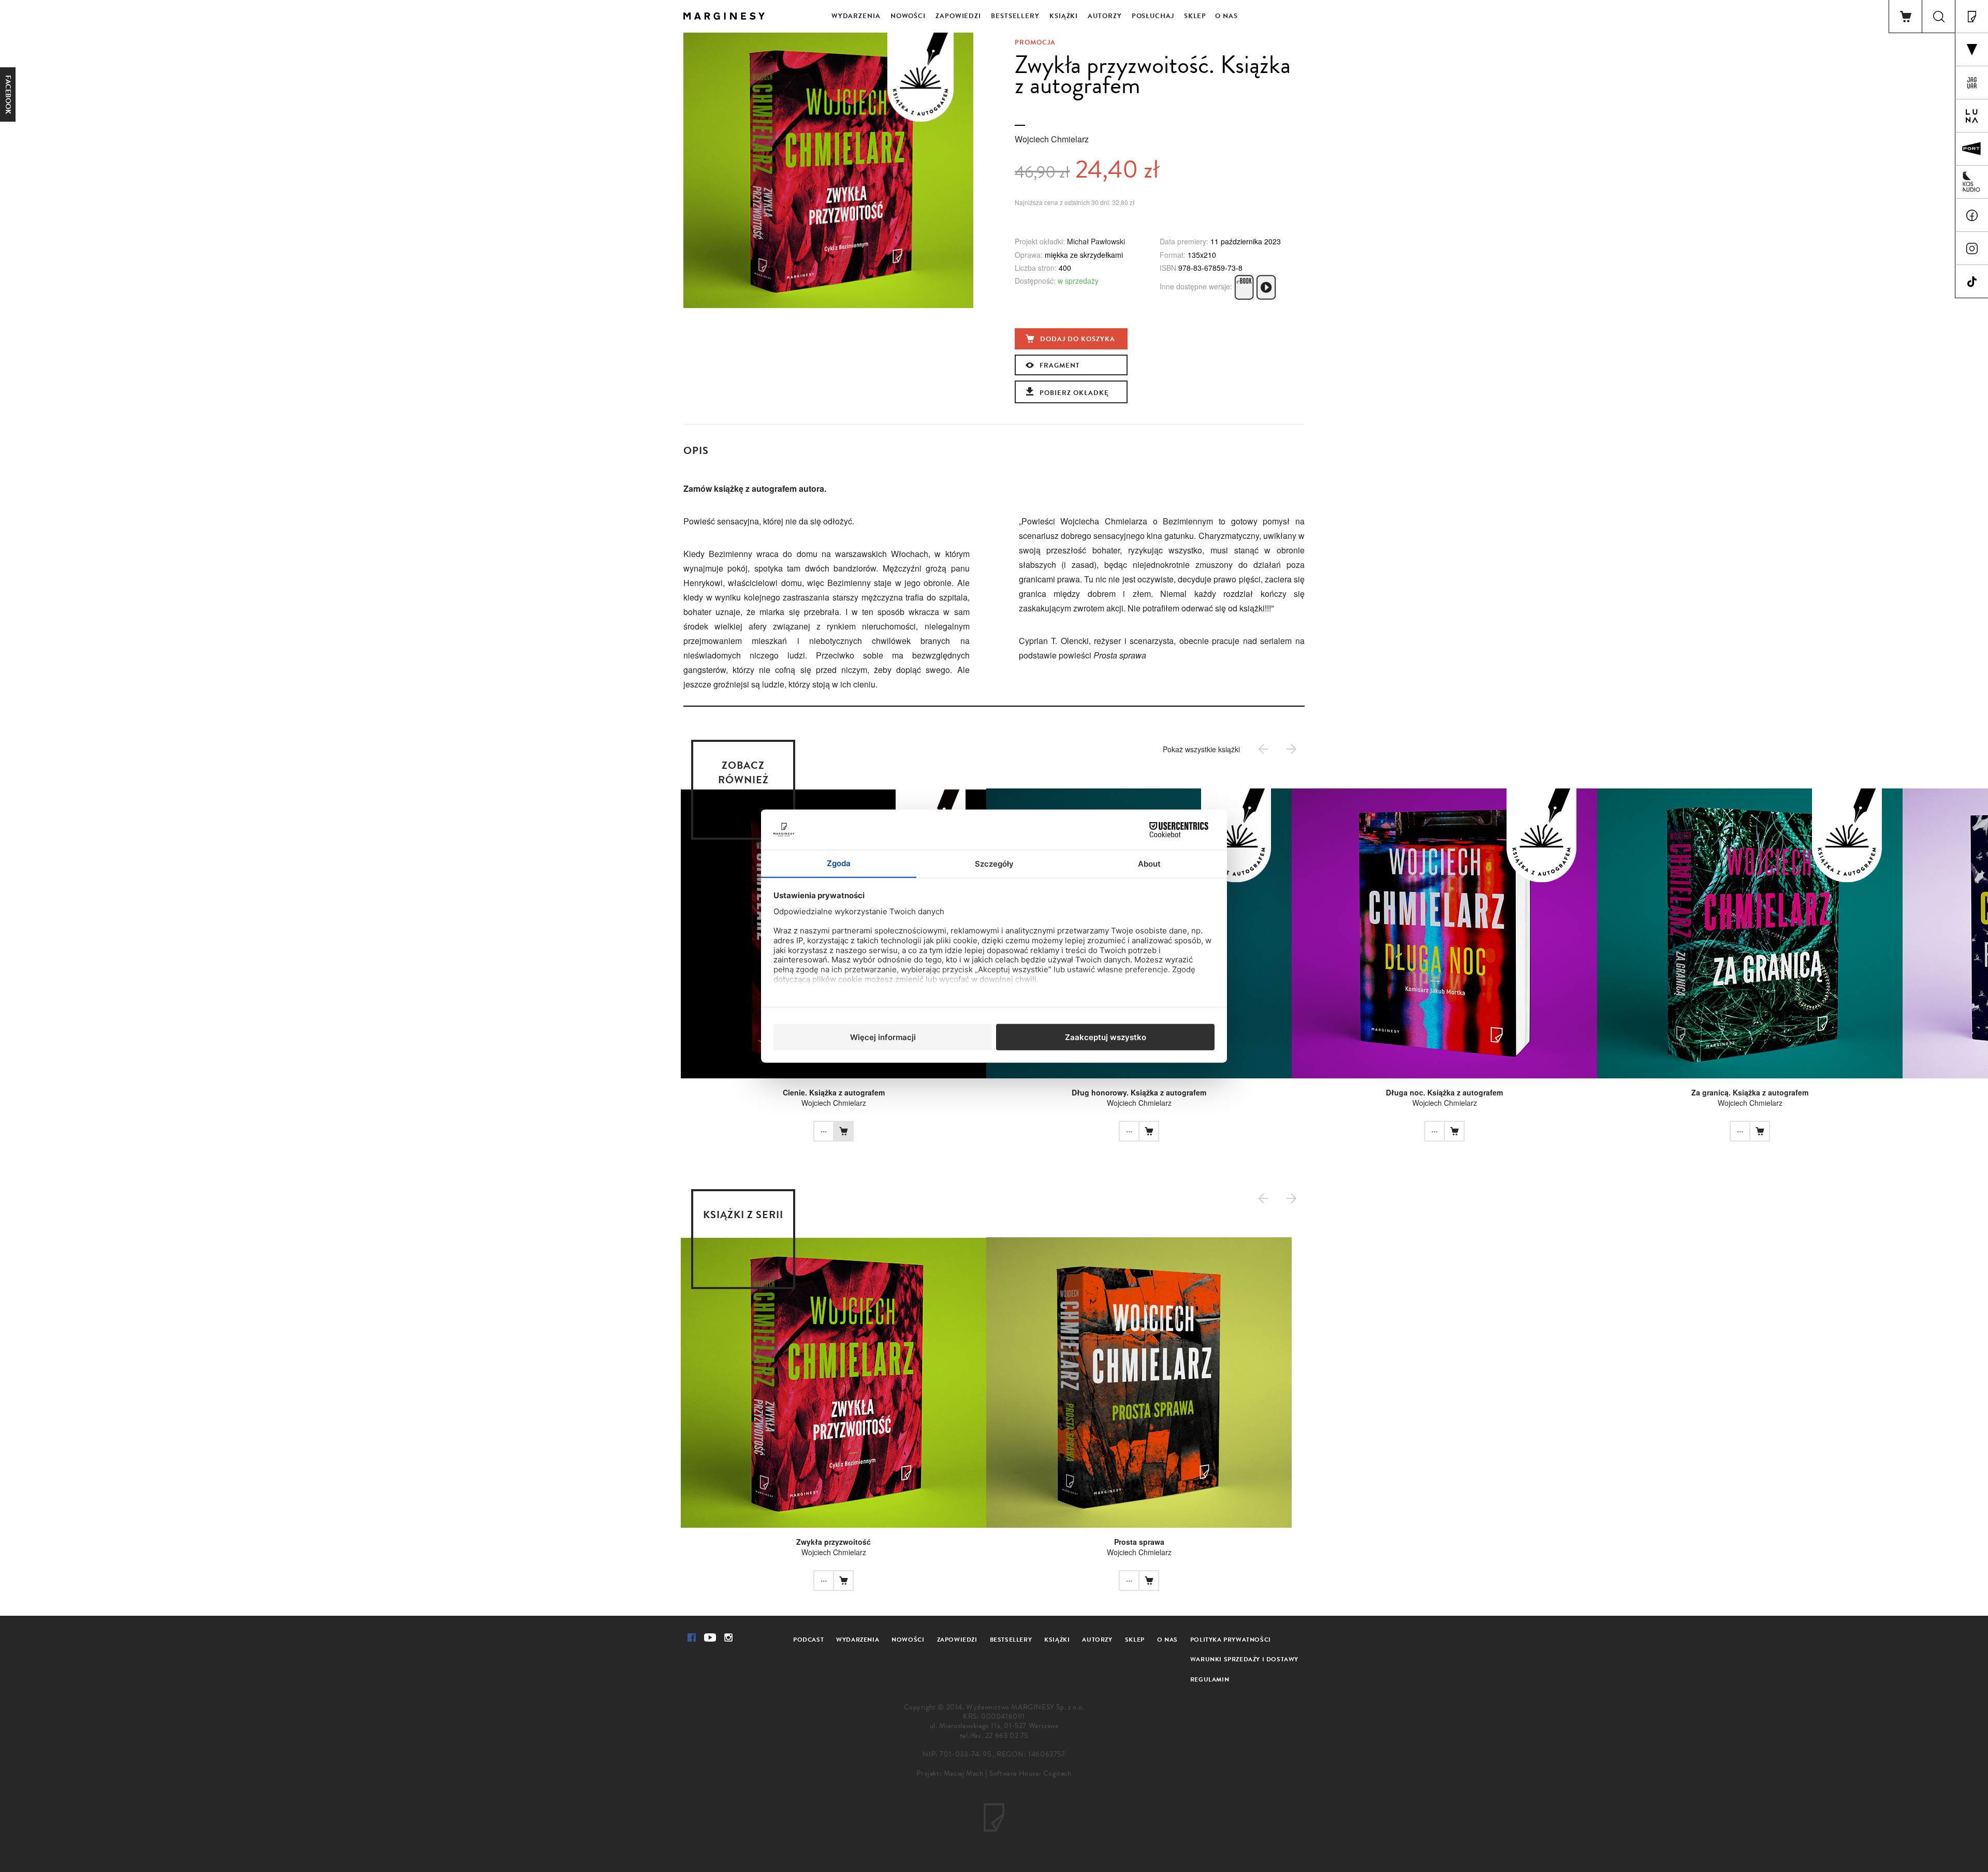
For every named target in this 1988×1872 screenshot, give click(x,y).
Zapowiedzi (958, 16)
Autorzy (1105, 16)
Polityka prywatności (1231, 1640)
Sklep (1195, 16)
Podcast (808, 1640)
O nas (1226, 16)
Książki (1064, 16)
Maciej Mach (964, 1773)
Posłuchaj (1153, 16)
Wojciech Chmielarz (1052, 139)
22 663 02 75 (1007, 1736)
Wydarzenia (856, 16)
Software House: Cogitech (1030, 1773)
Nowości (908, 16)
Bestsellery (1015, 16)
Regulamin (1210, 1679)
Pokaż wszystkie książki (1201, 749)
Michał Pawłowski (1096, 241)
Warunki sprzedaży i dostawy (1244, 1659)
